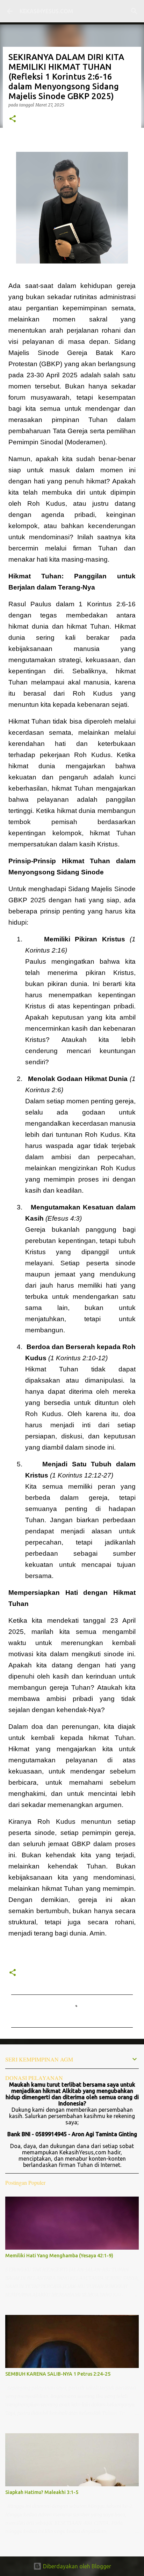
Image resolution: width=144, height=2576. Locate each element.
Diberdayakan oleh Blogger (76, 2566)
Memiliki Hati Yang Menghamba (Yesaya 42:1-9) (59, 2256)
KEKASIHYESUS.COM (46, 11)
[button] (13, 119)
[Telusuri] (134, 11)
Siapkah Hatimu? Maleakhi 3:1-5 (42, 2492)
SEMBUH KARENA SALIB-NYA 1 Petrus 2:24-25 (58, 2374)
